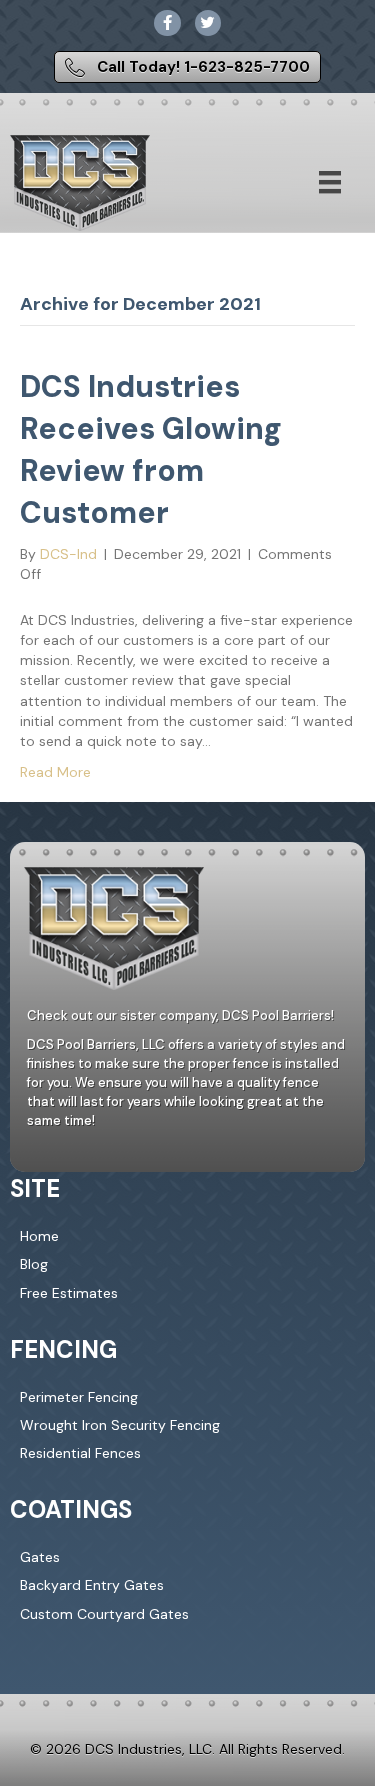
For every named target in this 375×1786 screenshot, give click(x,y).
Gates (40, 1557)
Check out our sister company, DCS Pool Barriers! (180, 1015)
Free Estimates (69, 1293)
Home (39, 1236)
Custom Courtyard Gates (104, 1614)
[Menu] (330, 182)
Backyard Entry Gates (92, 1585)
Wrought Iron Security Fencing (120, 1425)
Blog (34, 1264)
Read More (55, 772)
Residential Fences (80, 1453)
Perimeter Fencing (79, 1397)
